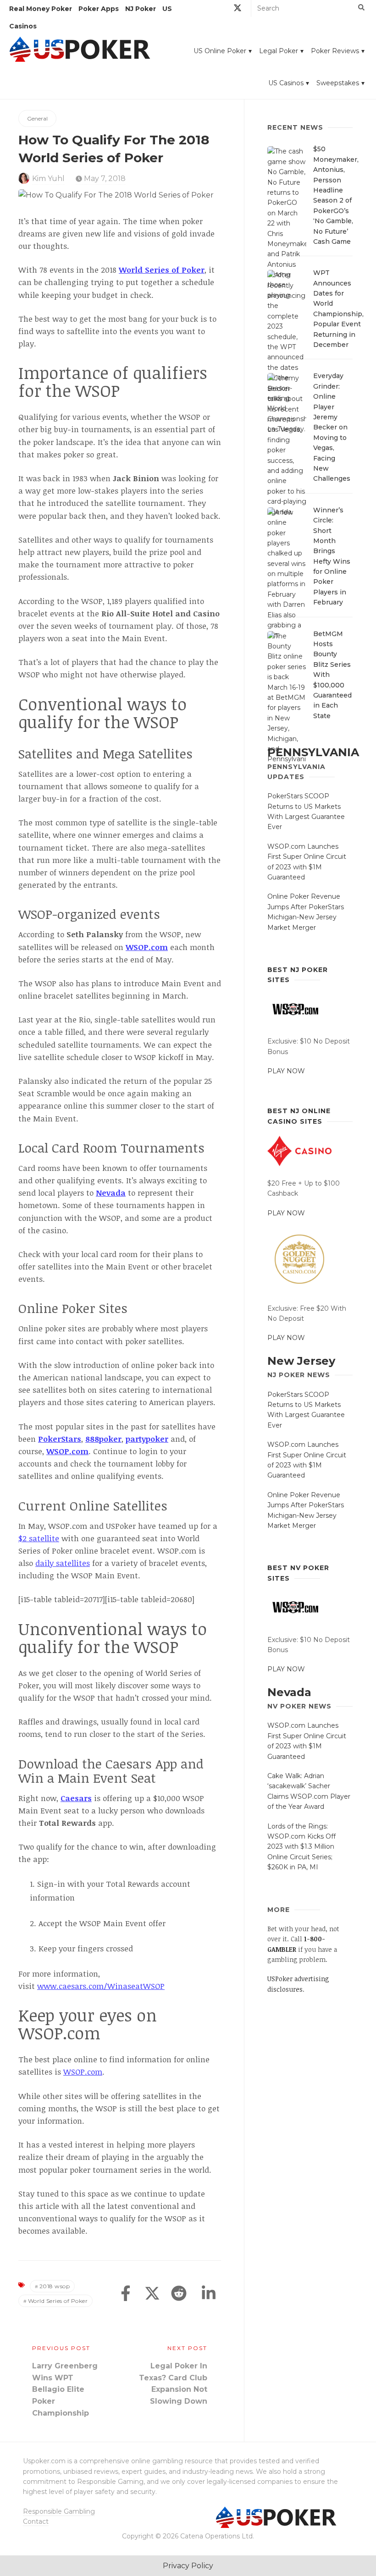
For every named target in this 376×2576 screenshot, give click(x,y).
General (37, 118)
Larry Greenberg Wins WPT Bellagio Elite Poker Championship (65, 2389)
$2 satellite (39, 1538)
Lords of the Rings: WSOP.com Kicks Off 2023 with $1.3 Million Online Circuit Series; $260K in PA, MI (301, 1847)
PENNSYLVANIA (313, 752)
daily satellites (63, 1563)
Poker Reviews (335, 51)
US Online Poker (220, 51)
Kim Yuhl (48, 179)
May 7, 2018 (104, 179)
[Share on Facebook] (126, 2294)
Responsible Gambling (59, 2511)
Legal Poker (279, 51)
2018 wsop (55, 2286)
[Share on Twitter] (152, 2294)
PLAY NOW (286, 1071)
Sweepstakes (338, 83)
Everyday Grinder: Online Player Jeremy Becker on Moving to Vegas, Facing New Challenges (332, 427)
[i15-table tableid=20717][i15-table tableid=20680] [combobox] (106, 1599)
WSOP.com (67, 1451)
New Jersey (301, 1361)
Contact (36, 2521)
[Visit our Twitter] (238, 9)
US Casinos (286, 83)
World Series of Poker (58, 2301)
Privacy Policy (188, 2566)
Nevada (289, 1692)
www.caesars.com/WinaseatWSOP (101, 1986)
